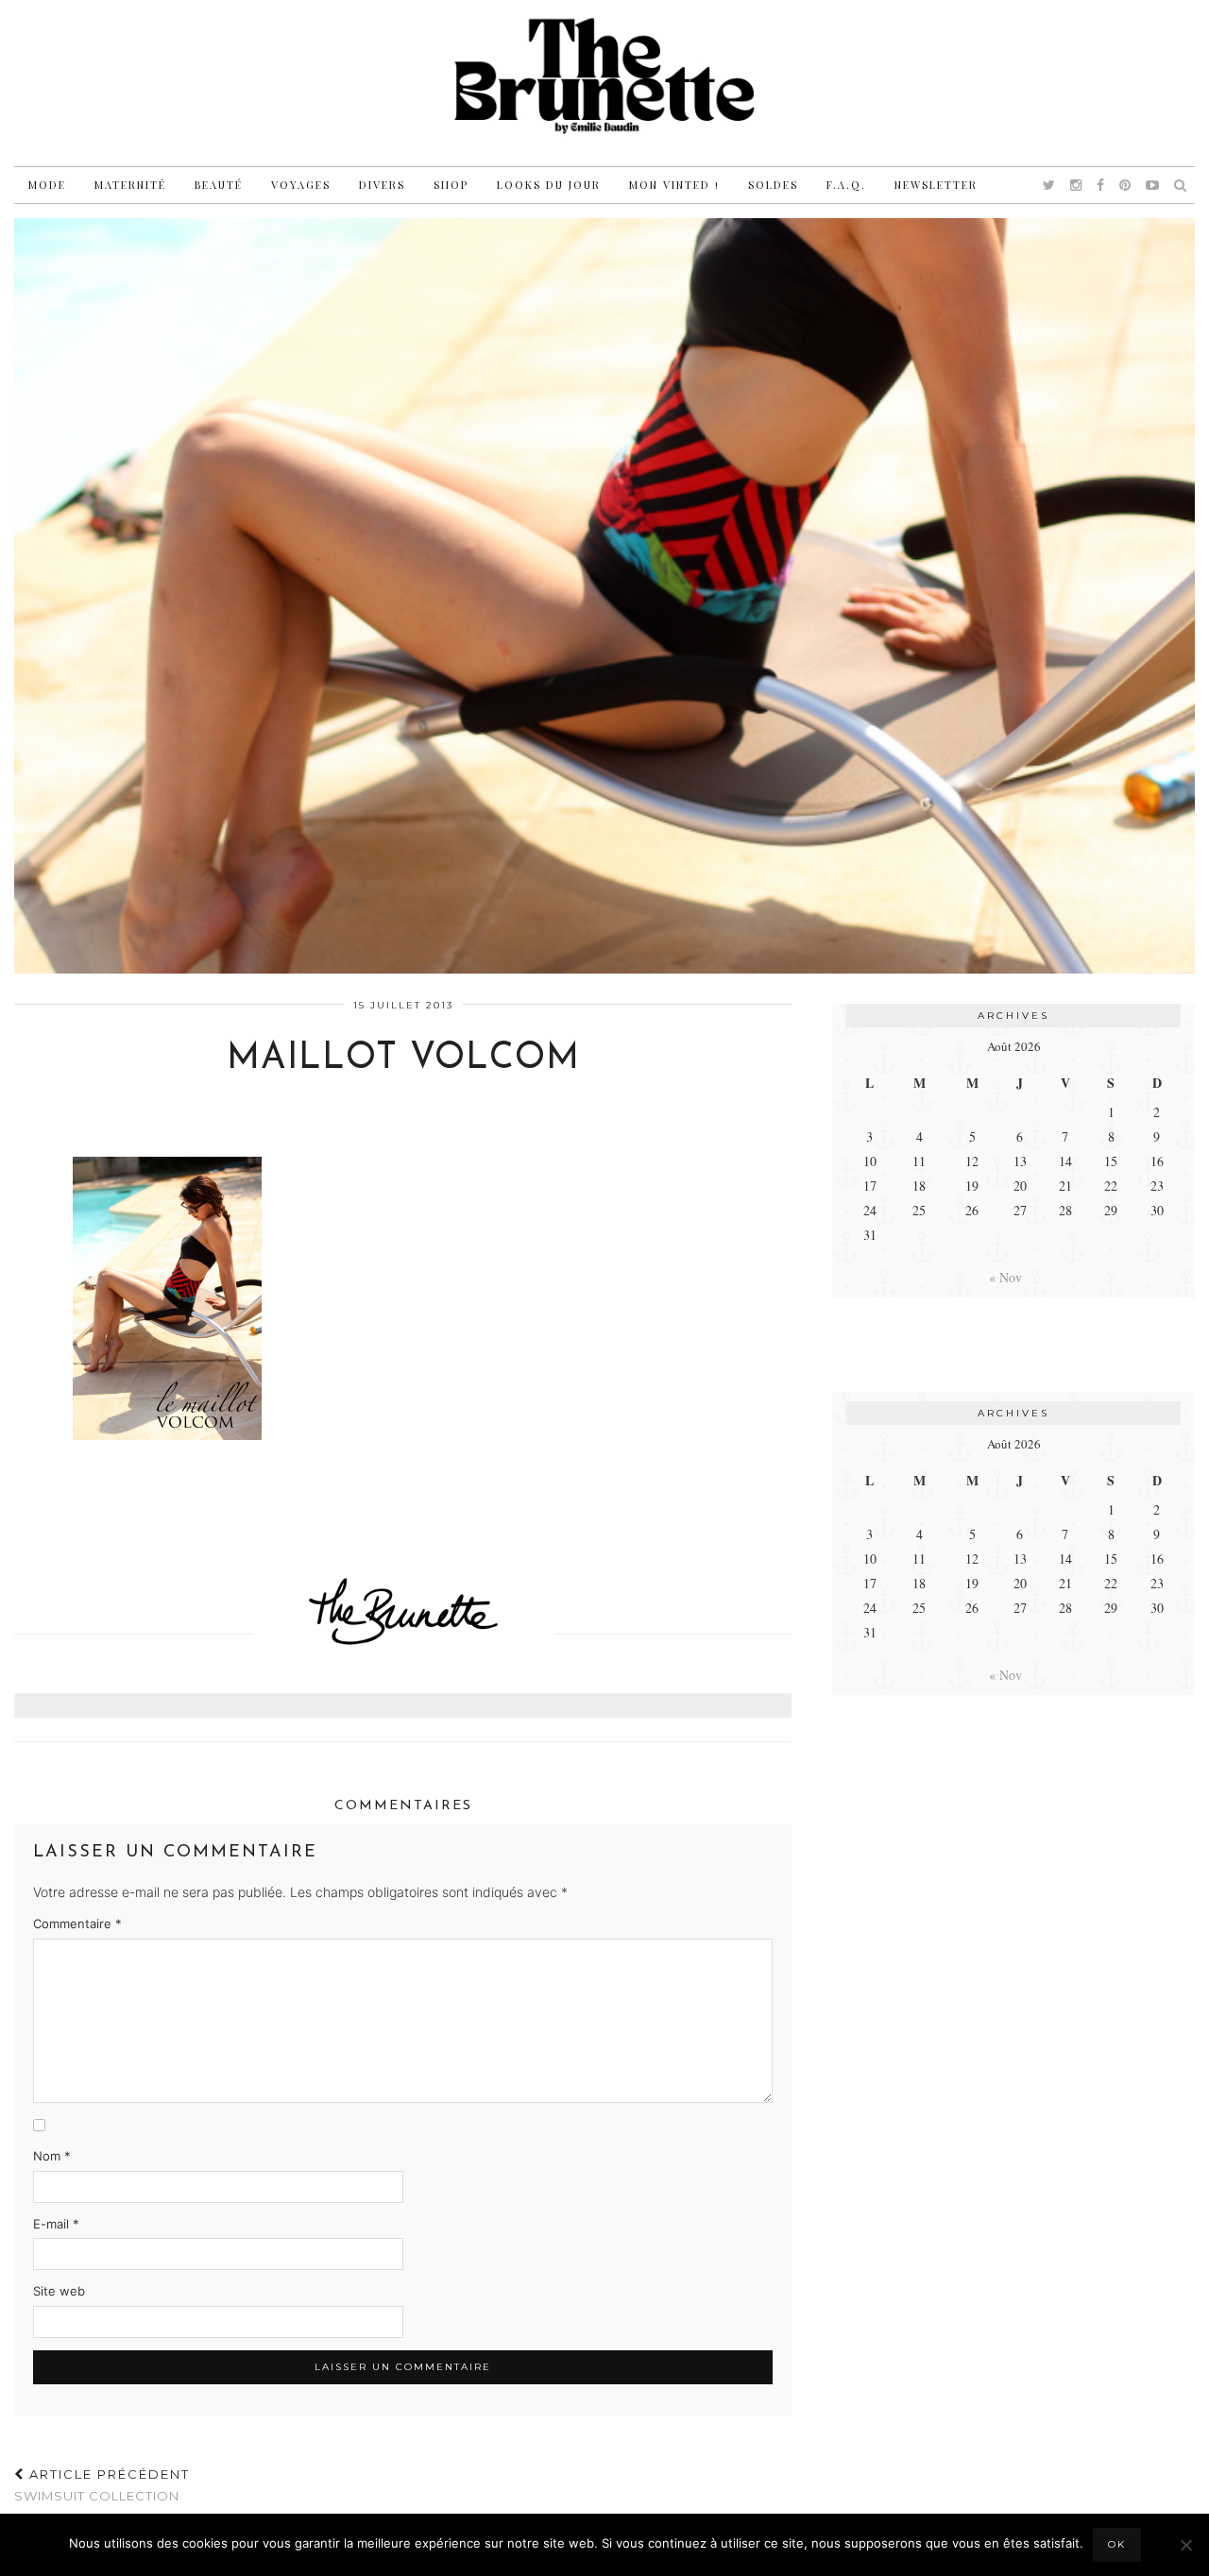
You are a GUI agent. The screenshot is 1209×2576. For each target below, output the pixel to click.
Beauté (219, 185)
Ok (1117, 2544)
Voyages (301, 185)
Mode (47, 185)
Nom (52, 2156)
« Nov (1005, 1277)
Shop (451, 185)
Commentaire (77, 1924)
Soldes (773, 185)
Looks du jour (549, 185)
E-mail (56, 2224)
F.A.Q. (846, 185)
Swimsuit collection (102, 2485)
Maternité (130, 185)
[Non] (1185, 2545)
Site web (59, 2291)
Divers (382, 185)
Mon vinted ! (674, 185)
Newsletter (936, 185)
